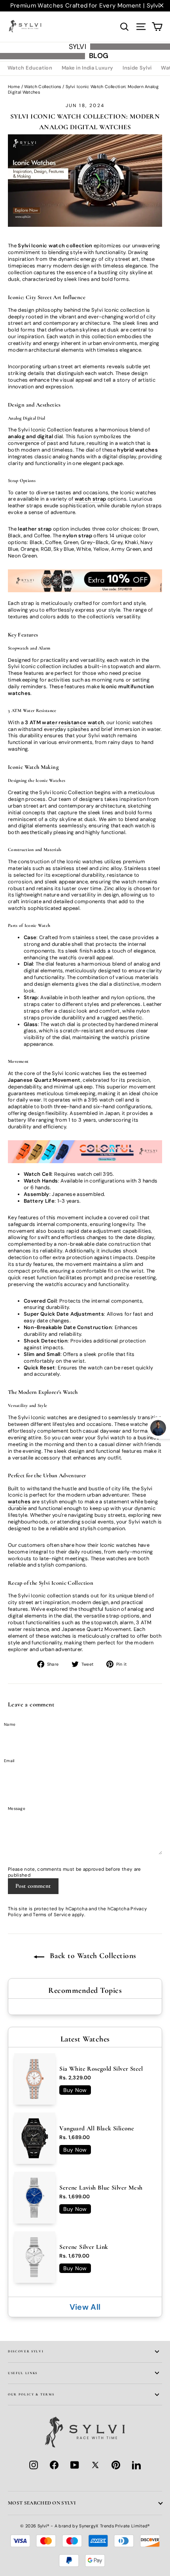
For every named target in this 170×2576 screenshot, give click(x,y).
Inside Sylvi (137, 68)
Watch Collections (43, 87)
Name (10, 1724)
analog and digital (30, 436)
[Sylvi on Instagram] (34, 2465)
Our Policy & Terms (31, 2394)
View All (85, 2307)
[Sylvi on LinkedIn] (136, 2465)
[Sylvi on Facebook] (54, 2465)
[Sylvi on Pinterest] (116, 2465)
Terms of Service (52, 1915)
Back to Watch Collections (92, 1956)
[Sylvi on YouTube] (75, 2465)
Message (17, 1809)
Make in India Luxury (88, 68)
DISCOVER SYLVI (26, 2351)
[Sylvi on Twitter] (95, 2465)
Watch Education (30, 68)
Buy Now (75, 2090)
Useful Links (23, 2373)
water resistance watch (73, 722)
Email (9, 1761)
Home (14, 87)
